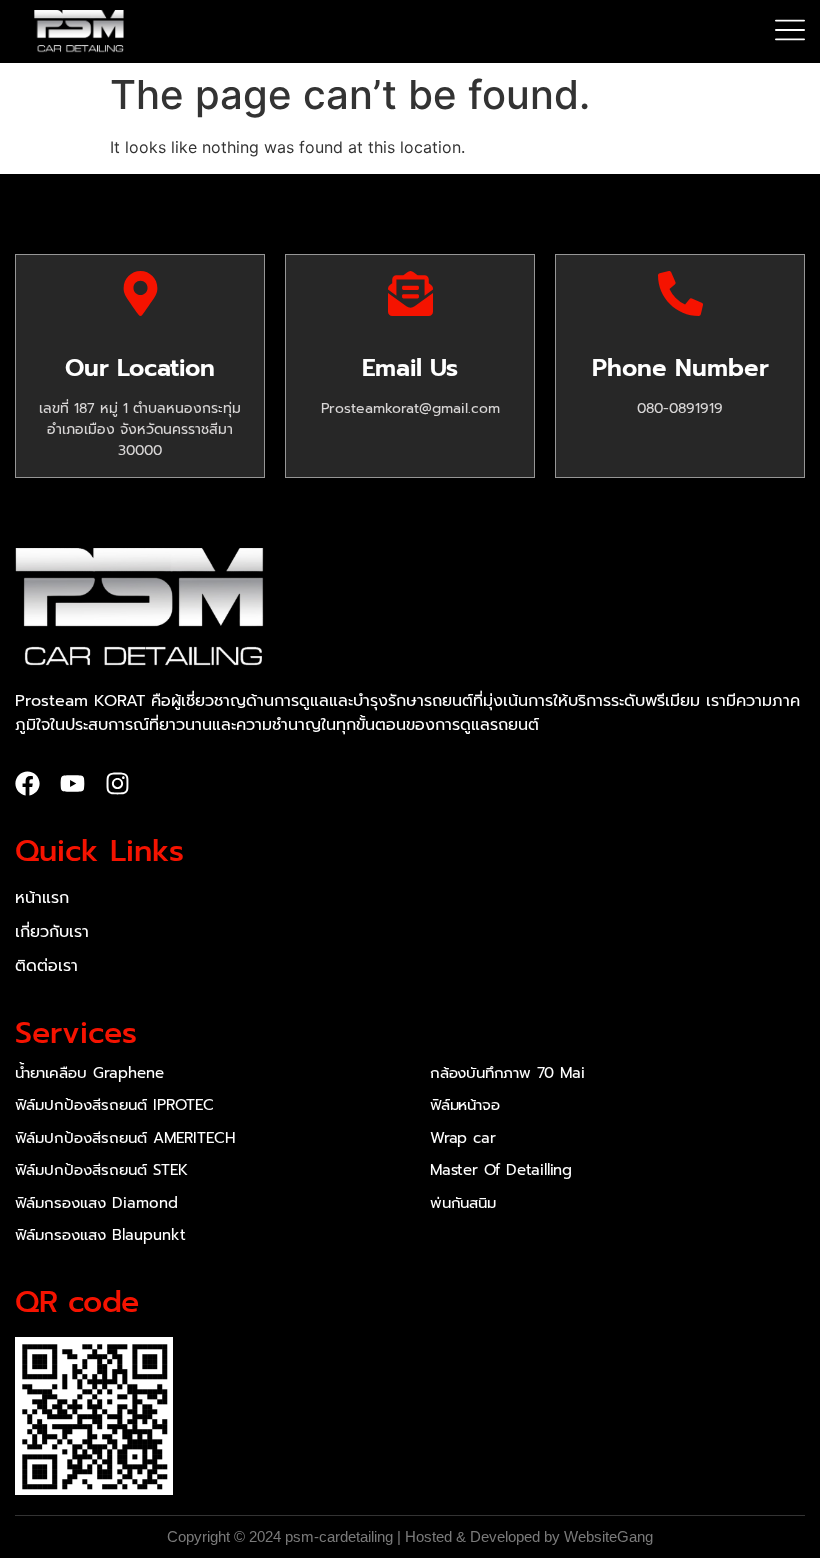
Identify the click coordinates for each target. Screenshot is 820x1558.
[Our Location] (140, 293)
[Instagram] (117, 783)
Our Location (140, 368)
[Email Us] (410, 293)
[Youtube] (72, 783)
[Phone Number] (680, 293)
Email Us (410, 368)
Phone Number (680, 368)
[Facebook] (27, 783)
